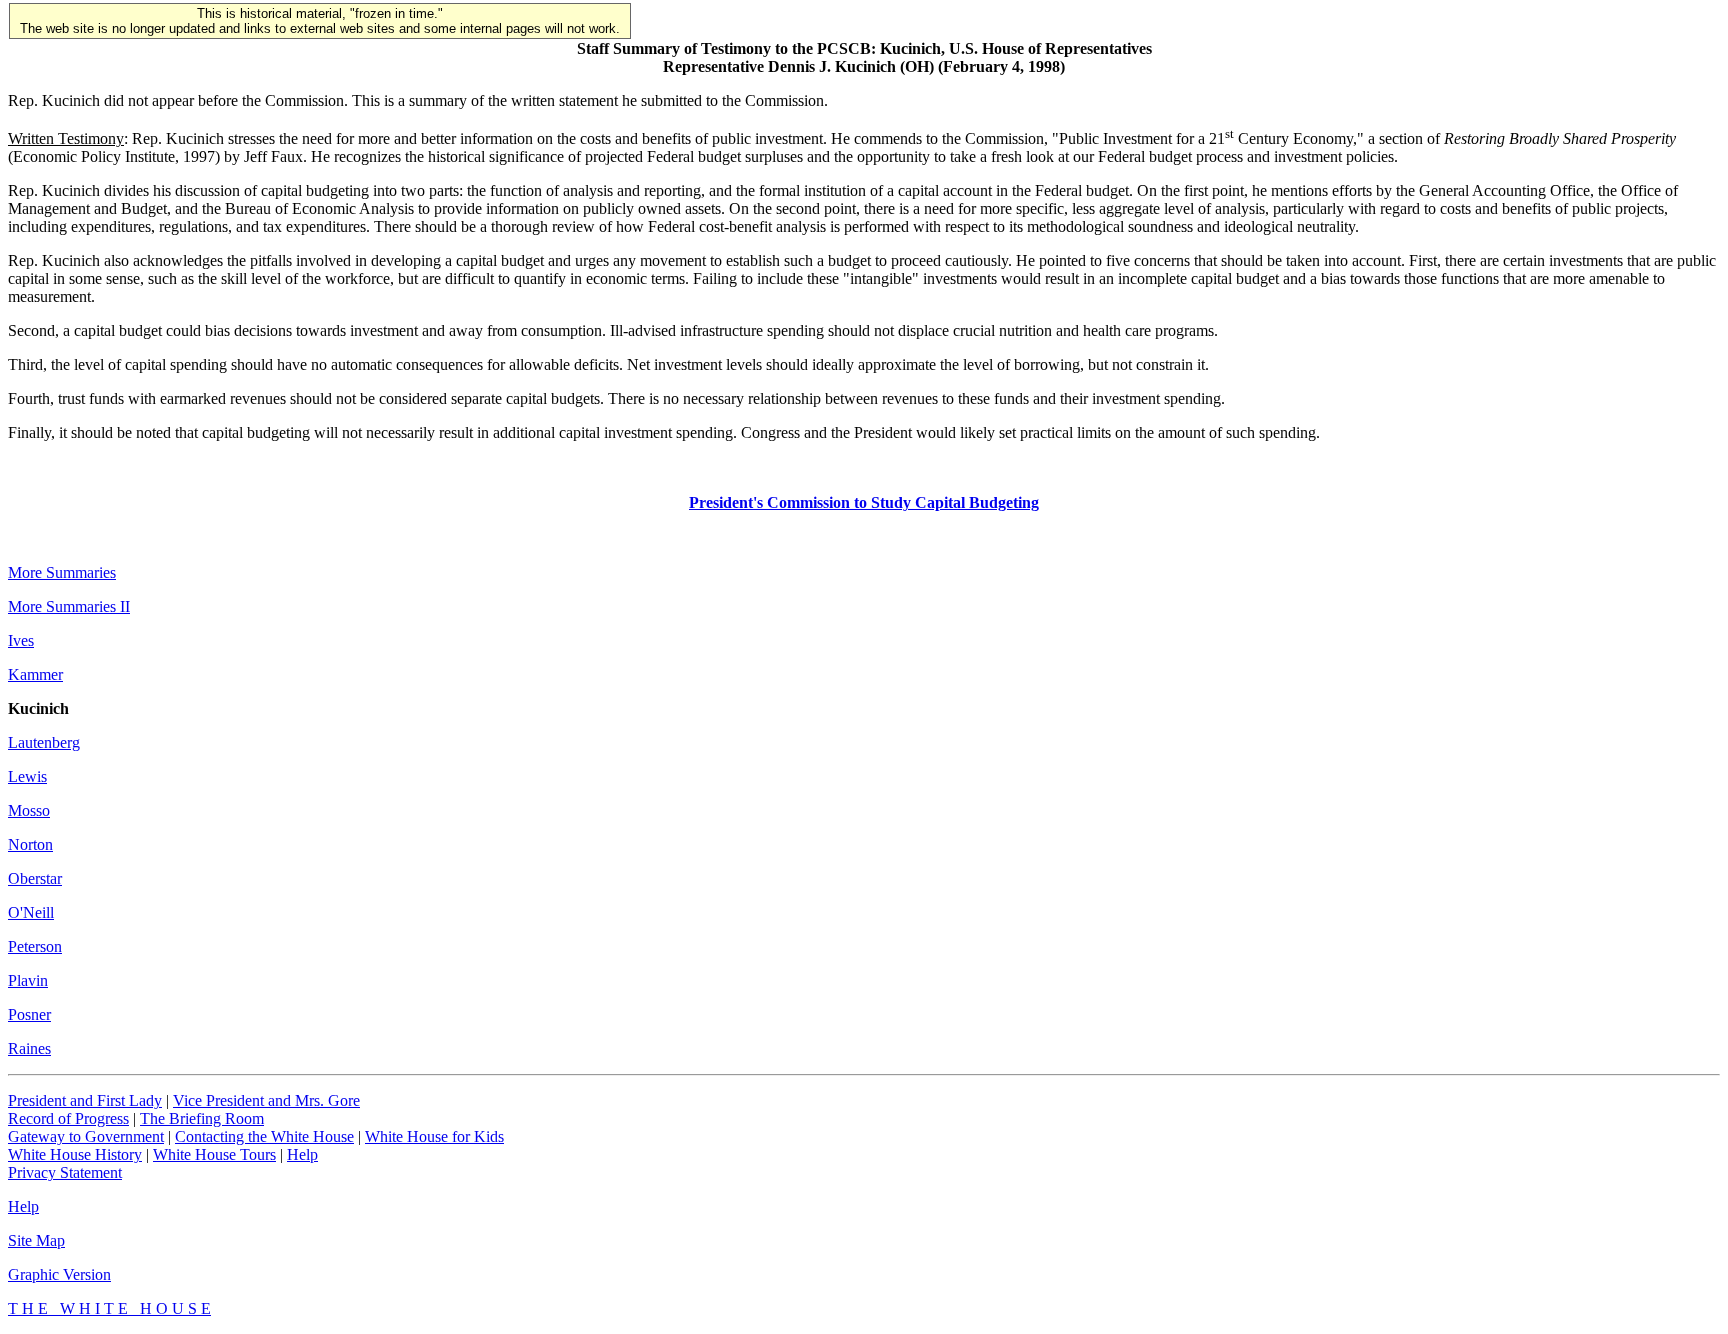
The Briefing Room (202, 1118)
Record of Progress (68, 1118)
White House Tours (214, 1154)
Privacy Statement (65, 1172)
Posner (29, 1014)
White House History (75, 1154)
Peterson (35, 946)
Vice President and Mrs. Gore (266, 1100)
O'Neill (31, 912)
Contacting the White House (264, 1136)
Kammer (35, 674)
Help (302, 1154)
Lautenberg (44, 742)
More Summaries (62, 572)
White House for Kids (434, 1136)
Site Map (36, 1240)
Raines (29, 1048)
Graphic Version (59, 1274)
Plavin (28, 980)
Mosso (29, 810)
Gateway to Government (86, 1136)
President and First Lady (85, 1100)
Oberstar (35, 878)
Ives (21, 640)
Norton (30, 844)
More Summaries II (69, 606)
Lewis (27, 776)
